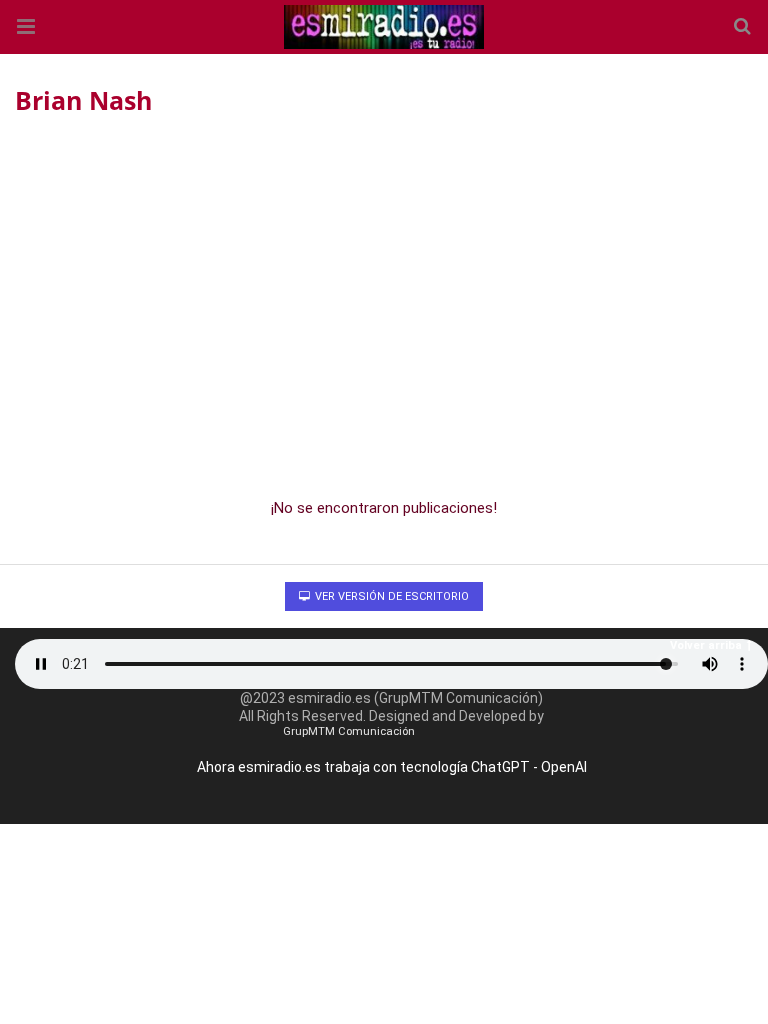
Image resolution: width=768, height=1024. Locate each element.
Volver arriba (706, 645)
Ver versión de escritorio (390, 596)
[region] (384, 301)
